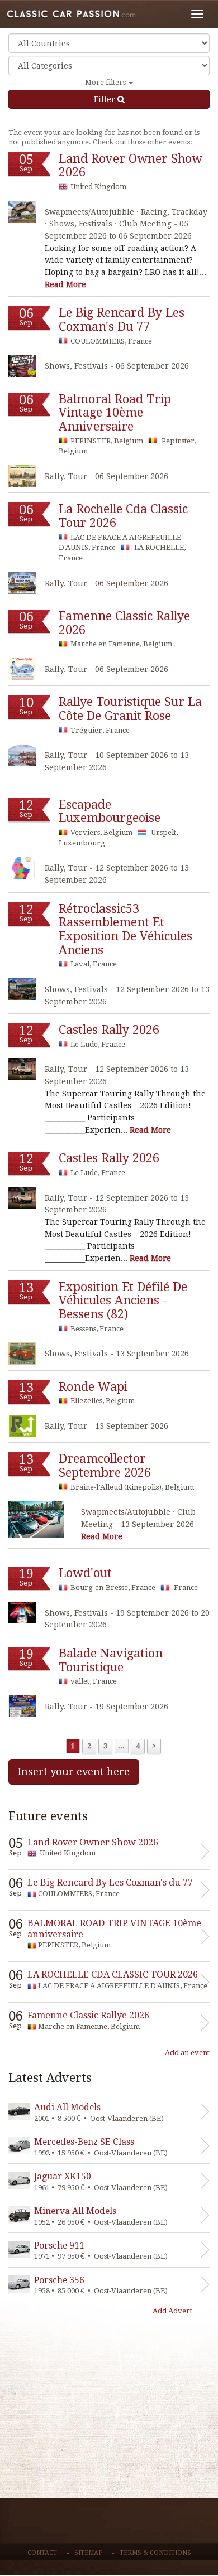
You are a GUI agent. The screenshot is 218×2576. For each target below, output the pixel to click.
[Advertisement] (109, 2420)
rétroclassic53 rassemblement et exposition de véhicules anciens (125, 929)
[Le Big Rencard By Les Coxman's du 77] (22, 366)
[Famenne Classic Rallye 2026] (22, 669)
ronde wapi (93, 1387)
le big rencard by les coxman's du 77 (122, 320)
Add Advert (172, 2311)
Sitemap (88, 2553)
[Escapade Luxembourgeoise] (22, 867)
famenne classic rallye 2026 (124, 623)
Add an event (187, 2053)
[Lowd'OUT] (22, 1613)
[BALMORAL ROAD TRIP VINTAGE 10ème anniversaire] (22, 476)
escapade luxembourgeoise (110, 811)
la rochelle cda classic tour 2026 (123, 516)
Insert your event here (74, 1772)
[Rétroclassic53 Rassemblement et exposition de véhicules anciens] (22, 989)
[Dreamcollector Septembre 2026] (36, 1519)
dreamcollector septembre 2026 (105, 1466)
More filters (106, 82)
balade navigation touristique (111, 1660)
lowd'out (85, 1573)
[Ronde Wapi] (22, 1426)
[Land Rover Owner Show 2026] (22, 212)
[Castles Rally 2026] (22, 1069)
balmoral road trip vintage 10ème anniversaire (115, 413)
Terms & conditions (155, 2553)
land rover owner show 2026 (131, 166)
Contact (42, 2553)
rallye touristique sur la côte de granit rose (130, 709)
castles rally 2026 (109, 1030)
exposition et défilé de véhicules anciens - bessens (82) (123, 1301)
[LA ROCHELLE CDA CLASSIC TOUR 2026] (22, 583)
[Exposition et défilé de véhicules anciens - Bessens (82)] (22, 1353)
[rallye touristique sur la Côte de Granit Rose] (22, 755)
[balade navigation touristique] (22, 1706)
